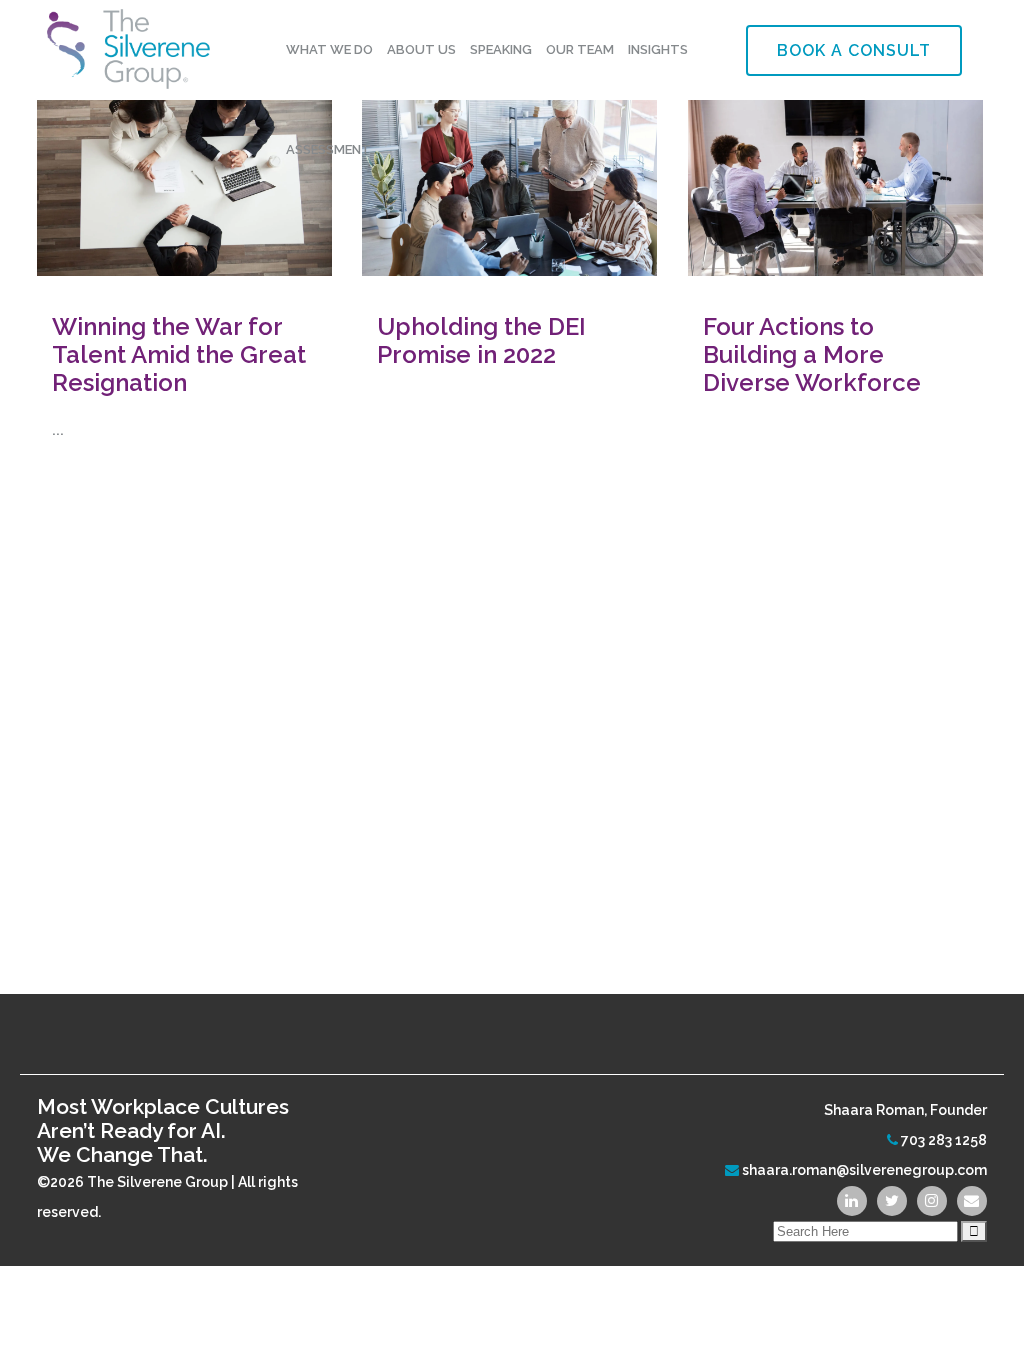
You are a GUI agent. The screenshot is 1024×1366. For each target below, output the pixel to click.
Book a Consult (854, 50)
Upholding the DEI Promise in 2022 (481, 340)
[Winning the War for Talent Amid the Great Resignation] (184, 178)
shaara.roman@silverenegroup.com (864, 1170)
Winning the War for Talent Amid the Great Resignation (179, 354)
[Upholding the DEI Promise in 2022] (509, 178)
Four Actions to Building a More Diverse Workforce (812, 354)
